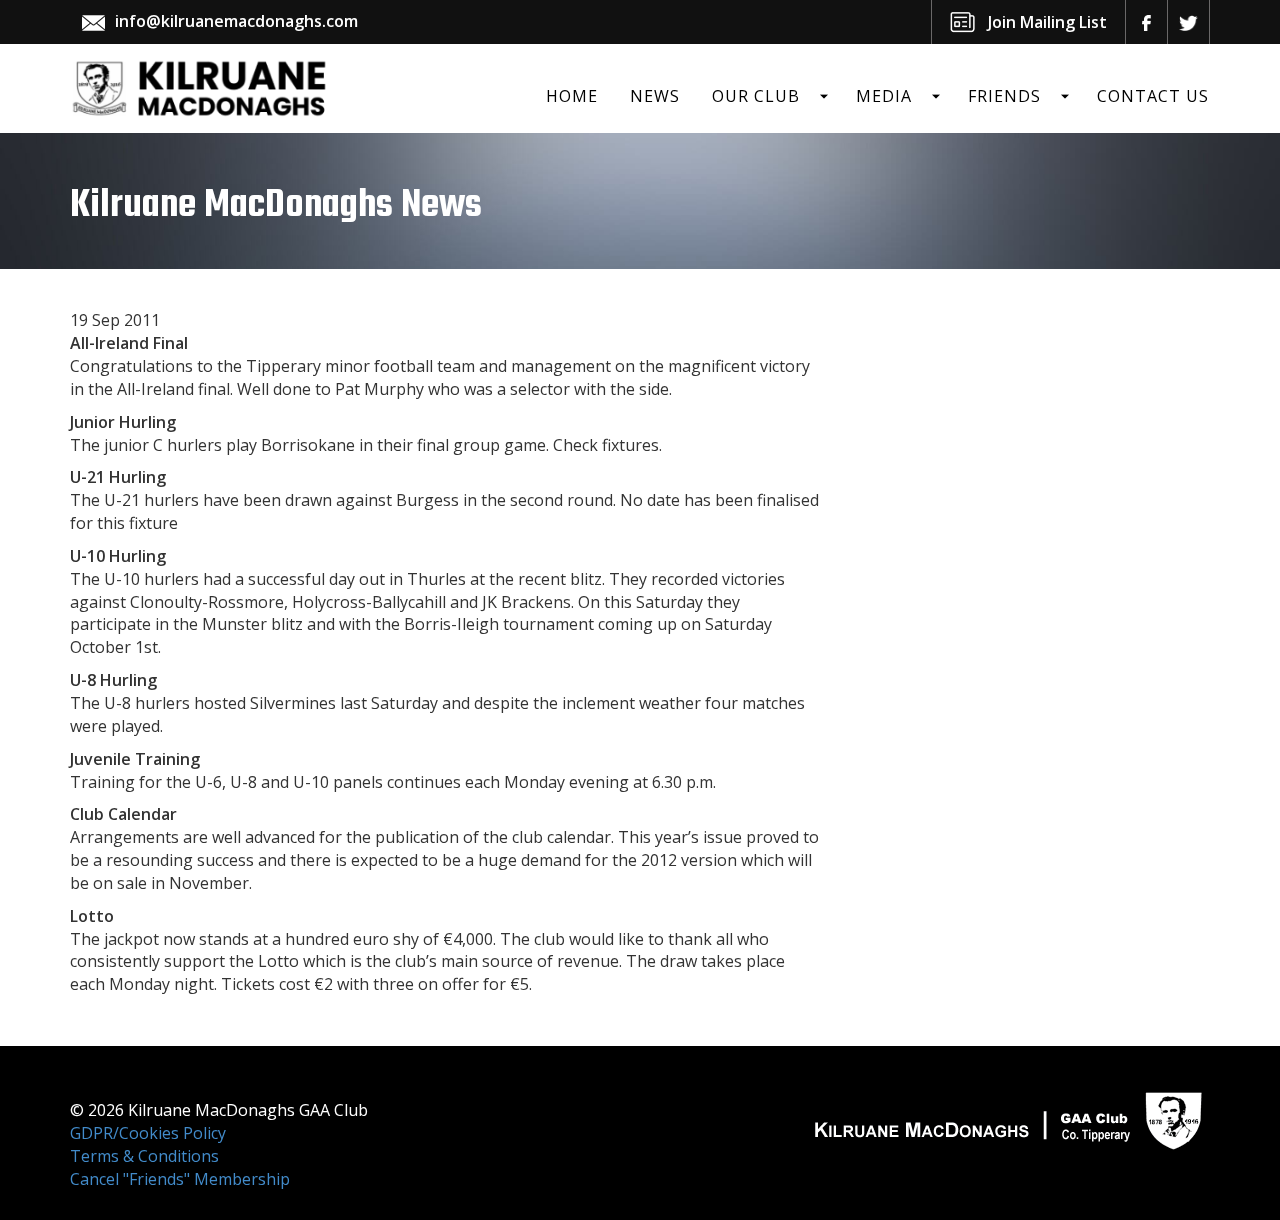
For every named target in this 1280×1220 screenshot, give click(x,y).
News (655, 96)
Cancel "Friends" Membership (180, 1179)
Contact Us (1153, 96)
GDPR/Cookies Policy (148, 1133)
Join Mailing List (1047, 22)
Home (572, 96)
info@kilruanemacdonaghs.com (236, 21)
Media (884, 96)
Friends (1004, 96)
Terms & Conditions (144, 1156)
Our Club (756, 96)
